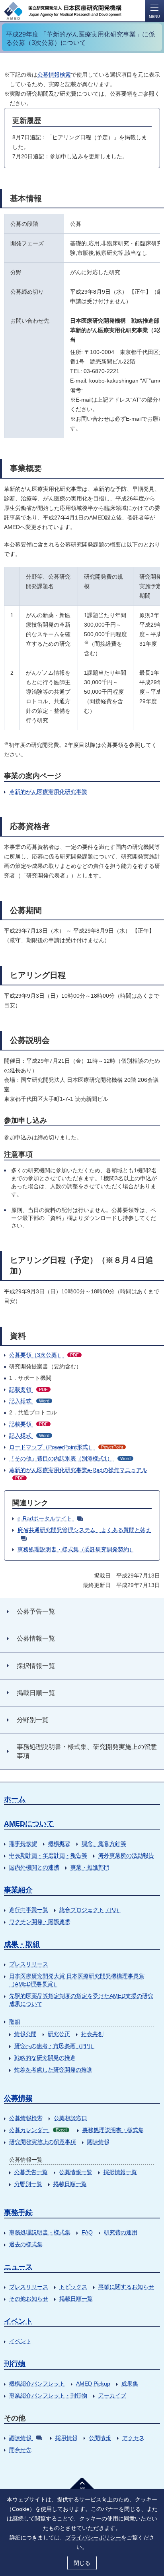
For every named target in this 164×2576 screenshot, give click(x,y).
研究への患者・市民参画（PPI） (55, 2046)
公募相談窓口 (70, 2118)
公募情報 (18, 2098)
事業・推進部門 (90, 1867)
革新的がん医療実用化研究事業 (48, 792)
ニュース (18, 2267)
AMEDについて (29, 1824)
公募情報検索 (54, 75)
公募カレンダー (38, 2130)
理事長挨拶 (23, 1843)
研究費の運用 (121, 2232)
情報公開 (25, 2034)
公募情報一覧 (76, 2172)
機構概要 (59, 1843)
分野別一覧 (28, 2184)
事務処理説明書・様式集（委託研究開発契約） (76, 1549)
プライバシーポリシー (93, 2538)
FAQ (87, 2232)
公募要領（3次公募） (44, 1355)
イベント (18, 2321)
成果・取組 (22, 1944)
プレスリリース (29, 1964)
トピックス (73, 2287)
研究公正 (59, 2034)
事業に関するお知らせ (126, 2287)
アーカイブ (112, 2395)
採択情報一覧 (120, 2172)
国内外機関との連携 (34, 1867)
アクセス (133, 2438)
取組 (15, 2022)
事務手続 (18, 2212)
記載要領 (28, 1389)
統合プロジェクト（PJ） (90, 1910)
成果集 (130, 2384)
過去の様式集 (26, 2244)
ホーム (15, 1799)
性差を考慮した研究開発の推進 (53, 2070)
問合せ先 (20, 2450)
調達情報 (20, 2438)
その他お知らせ (29, 2299)
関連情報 (98, 2142)
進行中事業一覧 (29, 1910)
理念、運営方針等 (104, 1843)
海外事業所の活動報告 (126, 1855)
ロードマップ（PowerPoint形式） (66, 1447)
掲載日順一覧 (70, 2184)
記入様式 (29, 1401)
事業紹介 (18, 1890)
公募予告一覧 (31, 2172)
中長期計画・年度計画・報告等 (48, 1855)
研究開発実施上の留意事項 (43, 2142)
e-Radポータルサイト (46, 1518)
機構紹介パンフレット (37, 2384)
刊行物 (15, 2364)
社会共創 (92, 2034)
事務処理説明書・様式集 (113, 2130)
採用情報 (66, 2438)
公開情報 (100, 2438)
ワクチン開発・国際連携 (40, 1922)
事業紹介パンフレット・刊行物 (48, 2395)
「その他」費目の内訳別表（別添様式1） (70, 1458)
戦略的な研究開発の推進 (45, 2058)
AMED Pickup (93, 2384)
